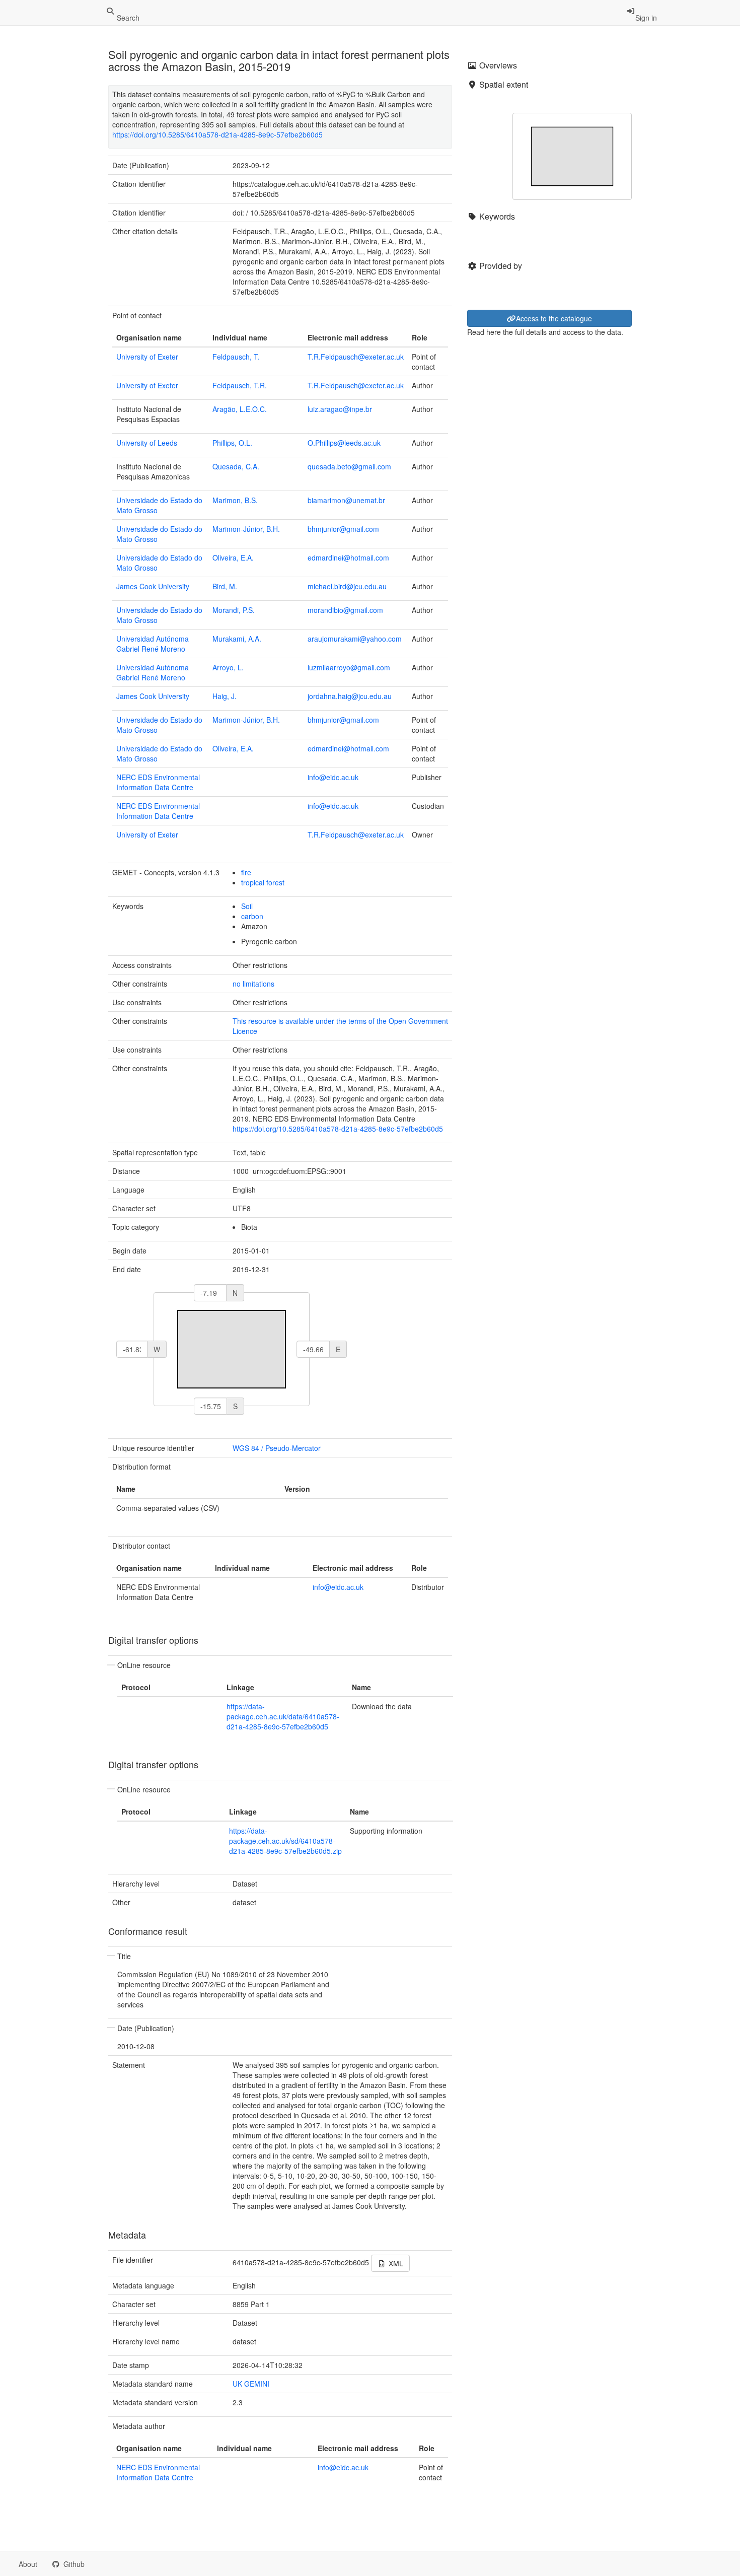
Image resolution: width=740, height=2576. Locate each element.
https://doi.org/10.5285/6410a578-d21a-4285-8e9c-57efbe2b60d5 (217, 134)
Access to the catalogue (554, 318)
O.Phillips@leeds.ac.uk (344, 443)
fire (246, 872)
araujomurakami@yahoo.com (355, 639)
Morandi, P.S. (234, 610)
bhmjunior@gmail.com (343, 529)
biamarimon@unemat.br (346, 500)
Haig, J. (225, 696)
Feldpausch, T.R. (240, 385)
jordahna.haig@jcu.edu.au (350, 696)
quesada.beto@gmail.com (349, 466)
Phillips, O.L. (232, 443)
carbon (252, 916)
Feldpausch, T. (236, 357)
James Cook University (153, 586)
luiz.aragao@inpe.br (340, 409)
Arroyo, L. (228, 667)
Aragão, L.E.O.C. (240, 409)
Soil (247, 906)
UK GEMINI (251, 2384)
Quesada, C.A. (236, 466)
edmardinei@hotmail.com (348, 558)
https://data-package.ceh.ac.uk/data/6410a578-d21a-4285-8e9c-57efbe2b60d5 (283, 1716)
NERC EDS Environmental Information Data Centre (158, 782)
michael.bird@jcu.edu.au (347, 586)
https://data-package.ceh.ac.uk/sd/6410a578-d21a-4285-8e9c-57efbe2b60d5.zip (285, 1841)
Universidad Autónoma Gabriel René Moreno (153, 644)
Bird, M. (225, 586)
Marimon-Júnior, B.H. (246, 529)
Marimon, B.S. (235, 500)
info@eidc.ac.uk (333, 777)
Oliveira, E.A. (233, 558)
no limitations (253, 984)
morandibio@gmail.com (345, 610)
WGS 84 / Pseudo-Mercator (277, 1448)
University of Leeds (147, 443)
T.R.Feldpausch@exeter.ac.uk (356, 357)
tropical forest (263, 882)
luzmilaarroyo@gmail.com (349, 667)
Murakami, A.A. (237, 639)
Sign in (646, 18)
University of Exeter (147, 357)
